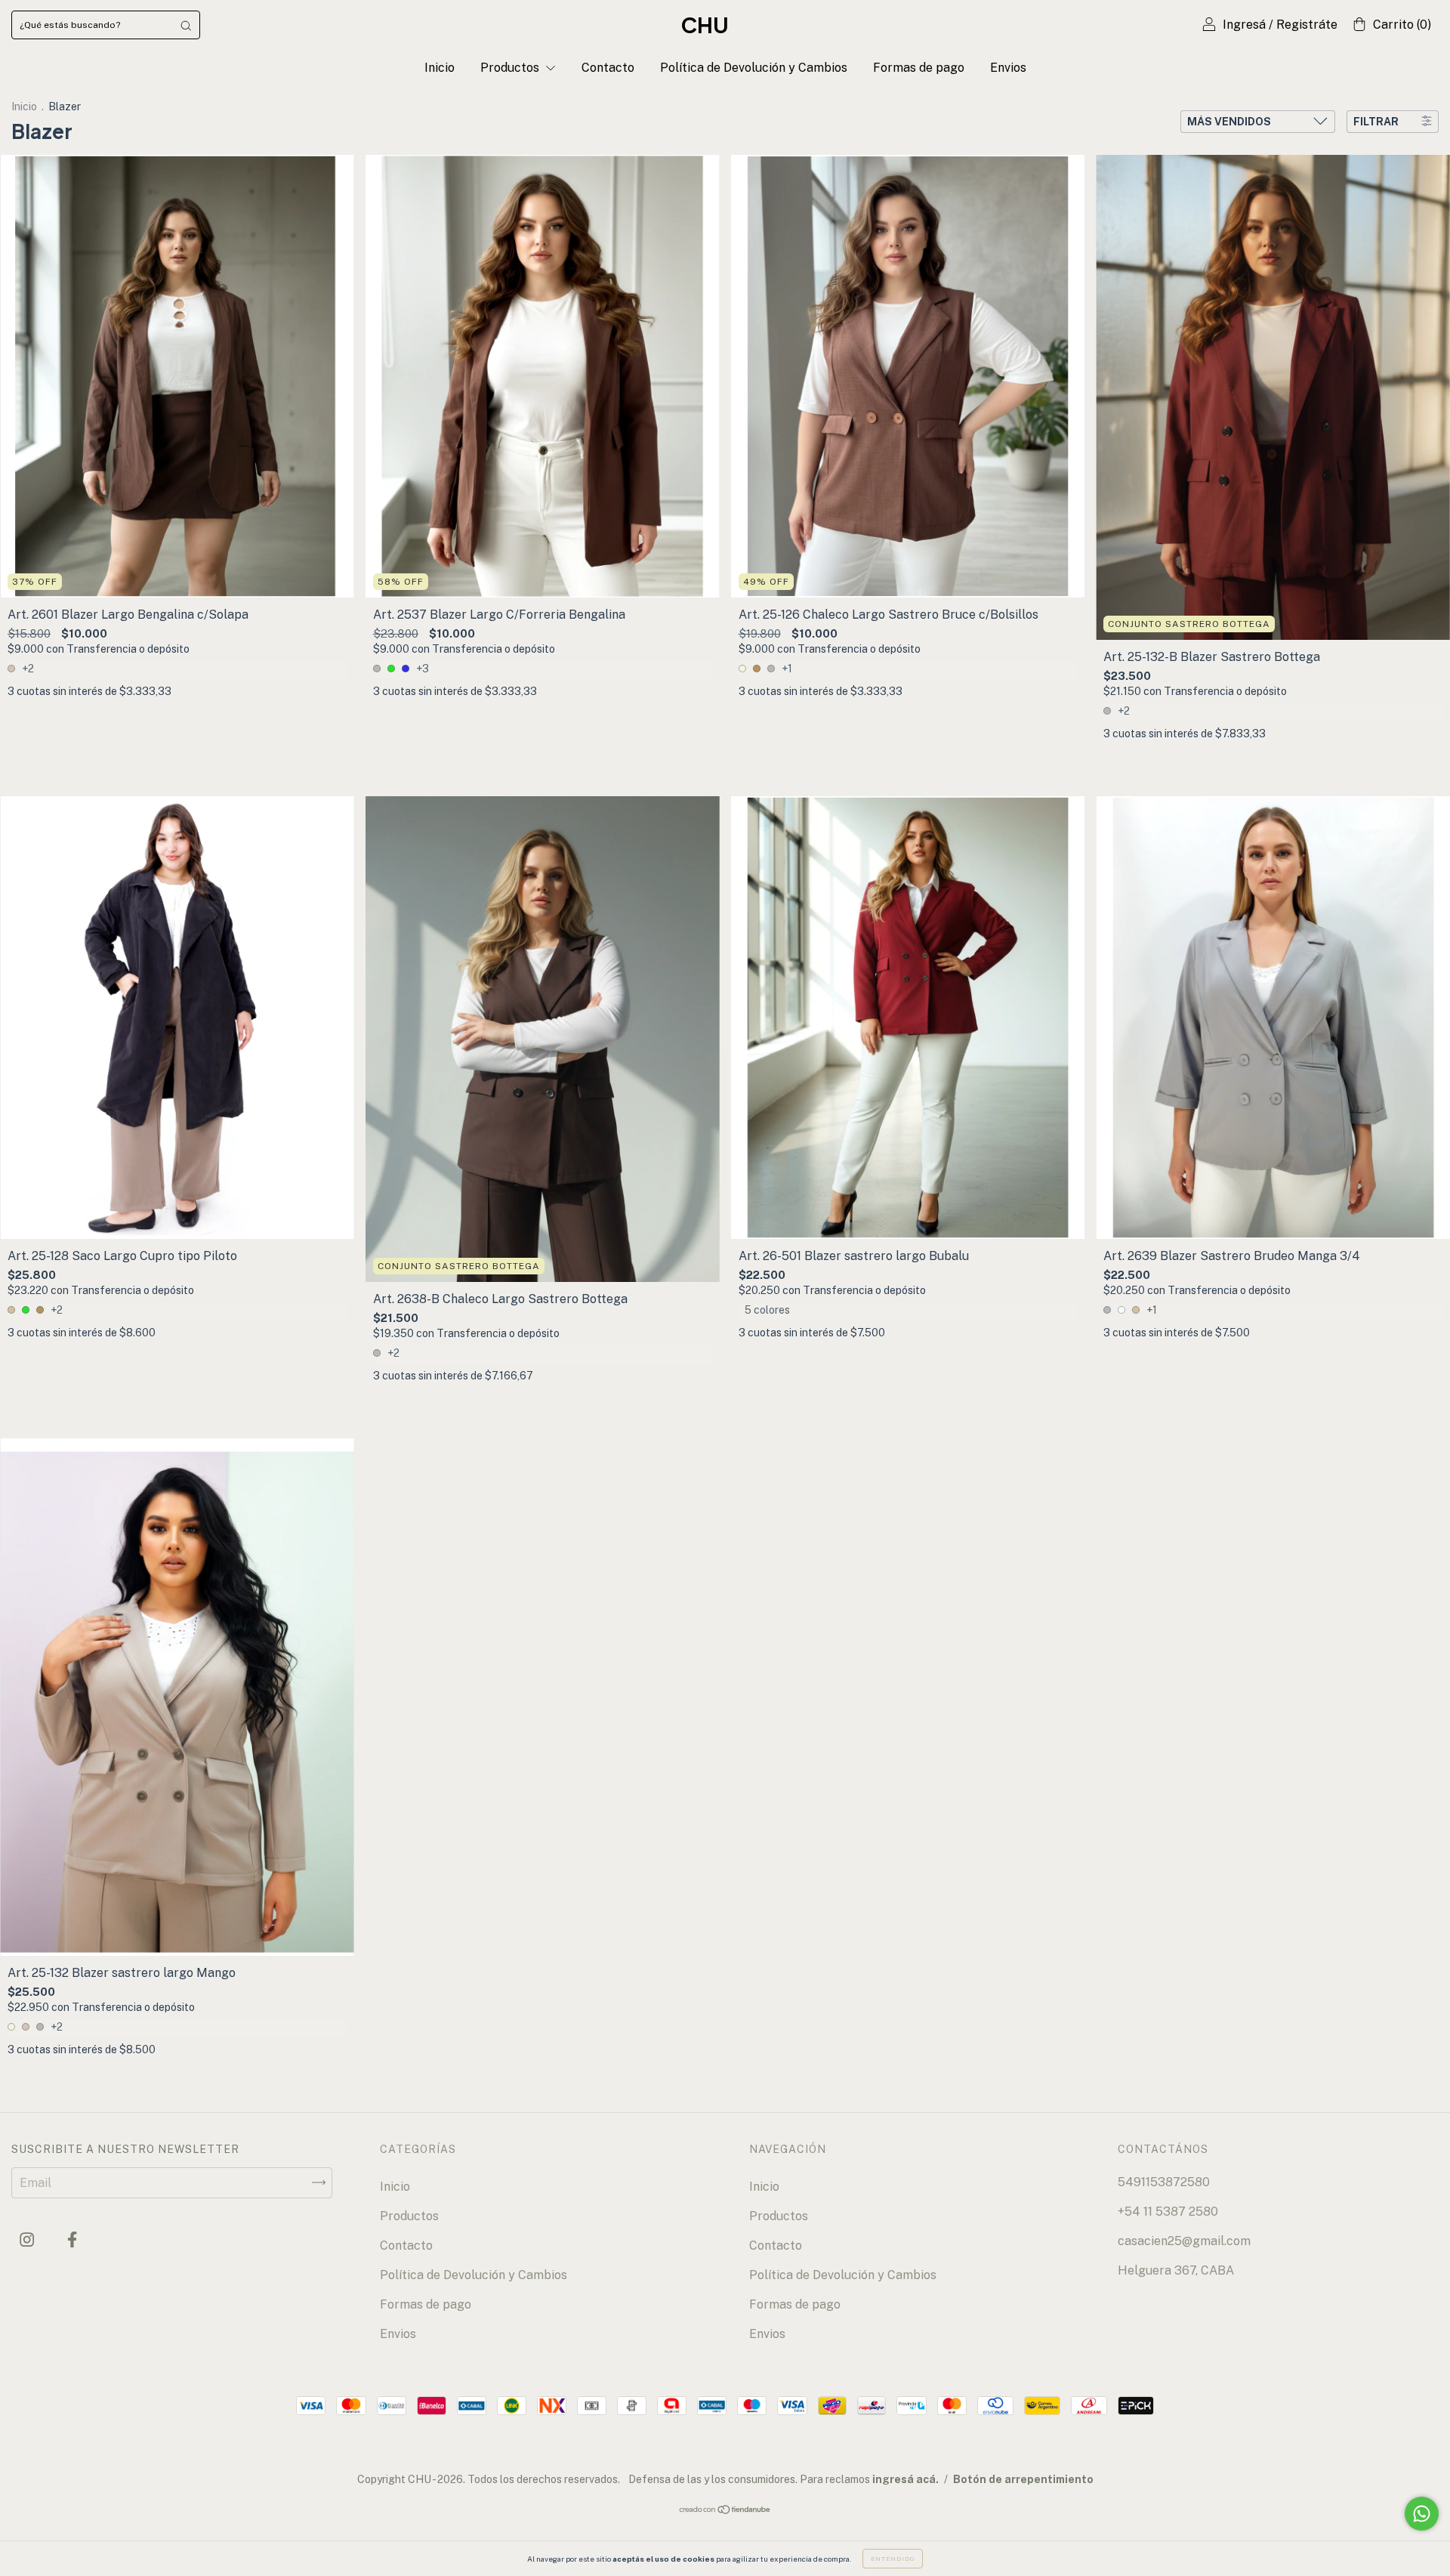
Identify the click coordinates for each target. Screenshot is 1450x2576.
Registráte (1307, 25)
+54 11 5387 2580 (1168, 2212)
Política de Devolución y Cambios (754, 68)
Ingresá (1244, 25)
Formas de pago (919, 68)
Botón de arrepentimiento (1023, 2479)
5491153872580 (1164, 2182)
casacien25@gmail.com (1184, 2241)
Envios (1008, 68)
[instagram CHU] (28, 2239)
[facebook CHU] (72, 2239)
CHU (705, 25)
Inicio (440, 68)
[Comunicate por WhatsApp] (1422, 2514)
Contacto (608, 68)
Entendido (893, 2559)
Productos (511, 68)
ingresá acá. (905, 2479)
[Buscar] (186, 25)
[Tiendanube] (725, 2511)
